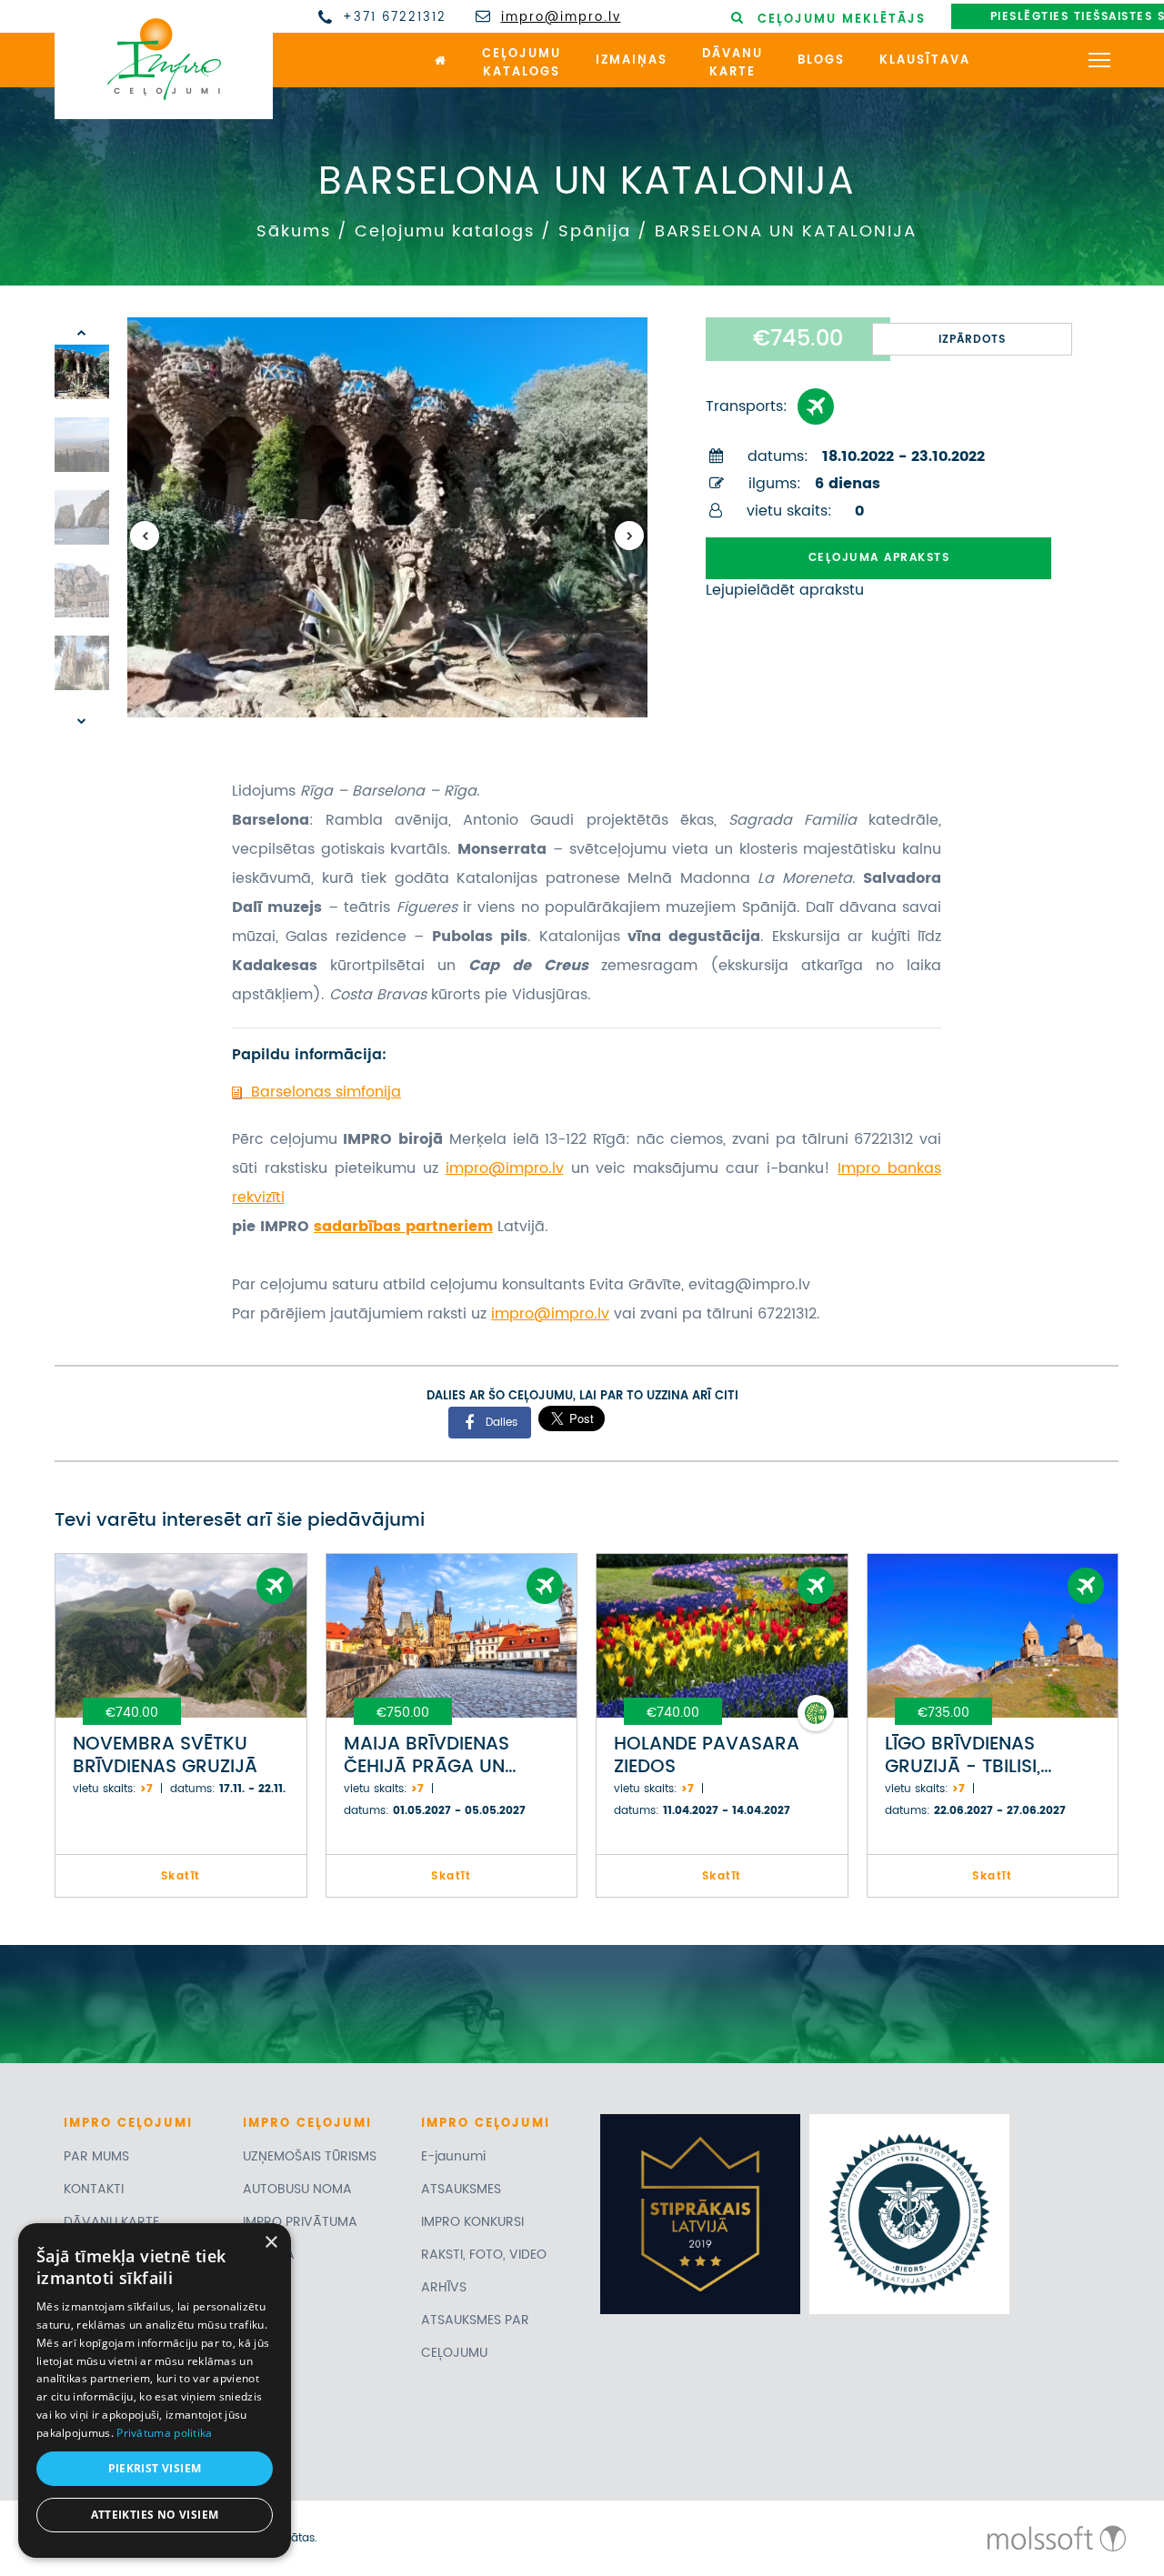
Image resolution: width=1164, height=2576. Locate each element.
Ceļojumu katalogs (445, 231)
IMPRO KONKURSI (472, 2222)
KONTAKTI (94, 2189)
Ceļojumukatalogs (522, 64)
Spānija (595, 231)
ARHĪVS (444, 2287)
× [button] (271, 2243)
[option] (387, 517)
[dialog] (155, 2391)
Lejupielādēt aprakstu (785, 590)
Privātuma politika (164, 2433)
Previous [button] (145, 536)
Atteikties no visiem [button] (155, 2515)
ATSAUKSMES (461, 2189)
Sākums (294, 231)
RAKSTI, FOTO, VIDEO (484, 2255)
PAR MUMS (96, 2156)
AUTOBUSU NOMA (297, 2189)
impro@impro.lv (561, 18)
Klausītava (925, 60)
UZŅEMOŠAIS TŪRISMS (310, 2156)
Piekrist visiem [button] (155, 2468)
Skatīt (181, 1876)
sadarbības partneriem (403, 1227)
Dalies (502, 1422)
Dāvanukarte (733, 64)
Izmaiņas (632, 60)
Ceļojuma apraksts (879, 558)
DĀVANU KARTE (111, 2222)
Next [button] (629, 536)
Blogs (821, 60)
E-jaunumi (453, 2156)
